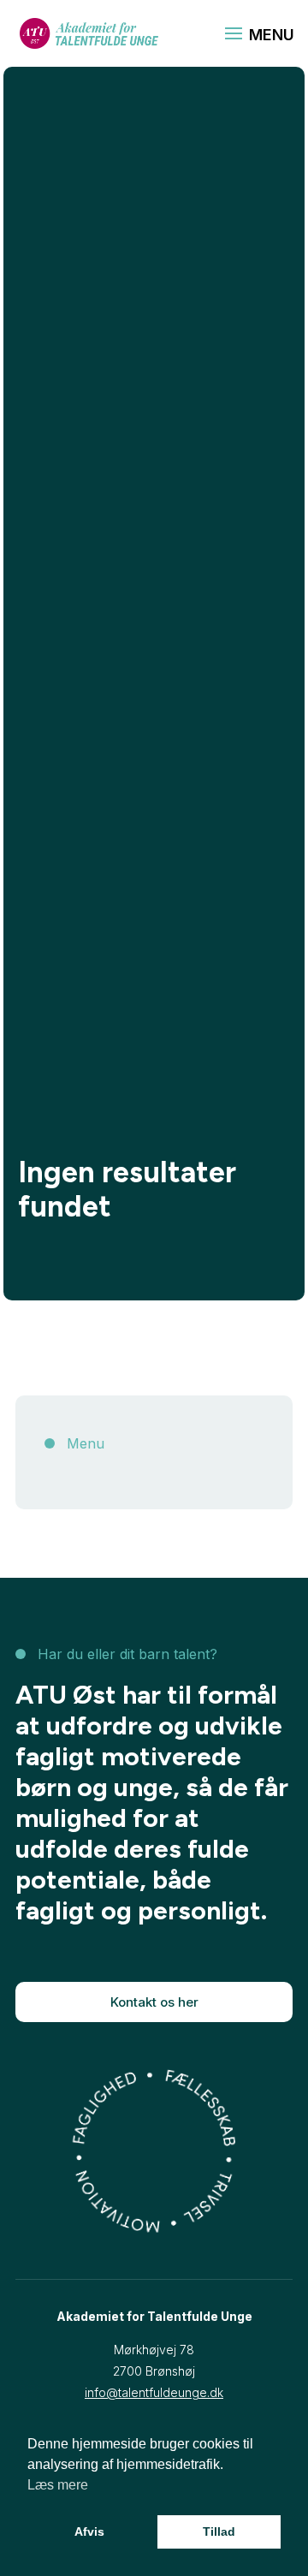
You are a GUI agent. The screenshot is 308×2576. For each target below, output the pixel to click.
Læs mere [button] (58, 2485)
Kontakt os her (154, 2002)
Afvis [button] (89, 2531)
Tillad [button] (219, 2531)
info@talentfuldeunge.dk (154, 2392)
